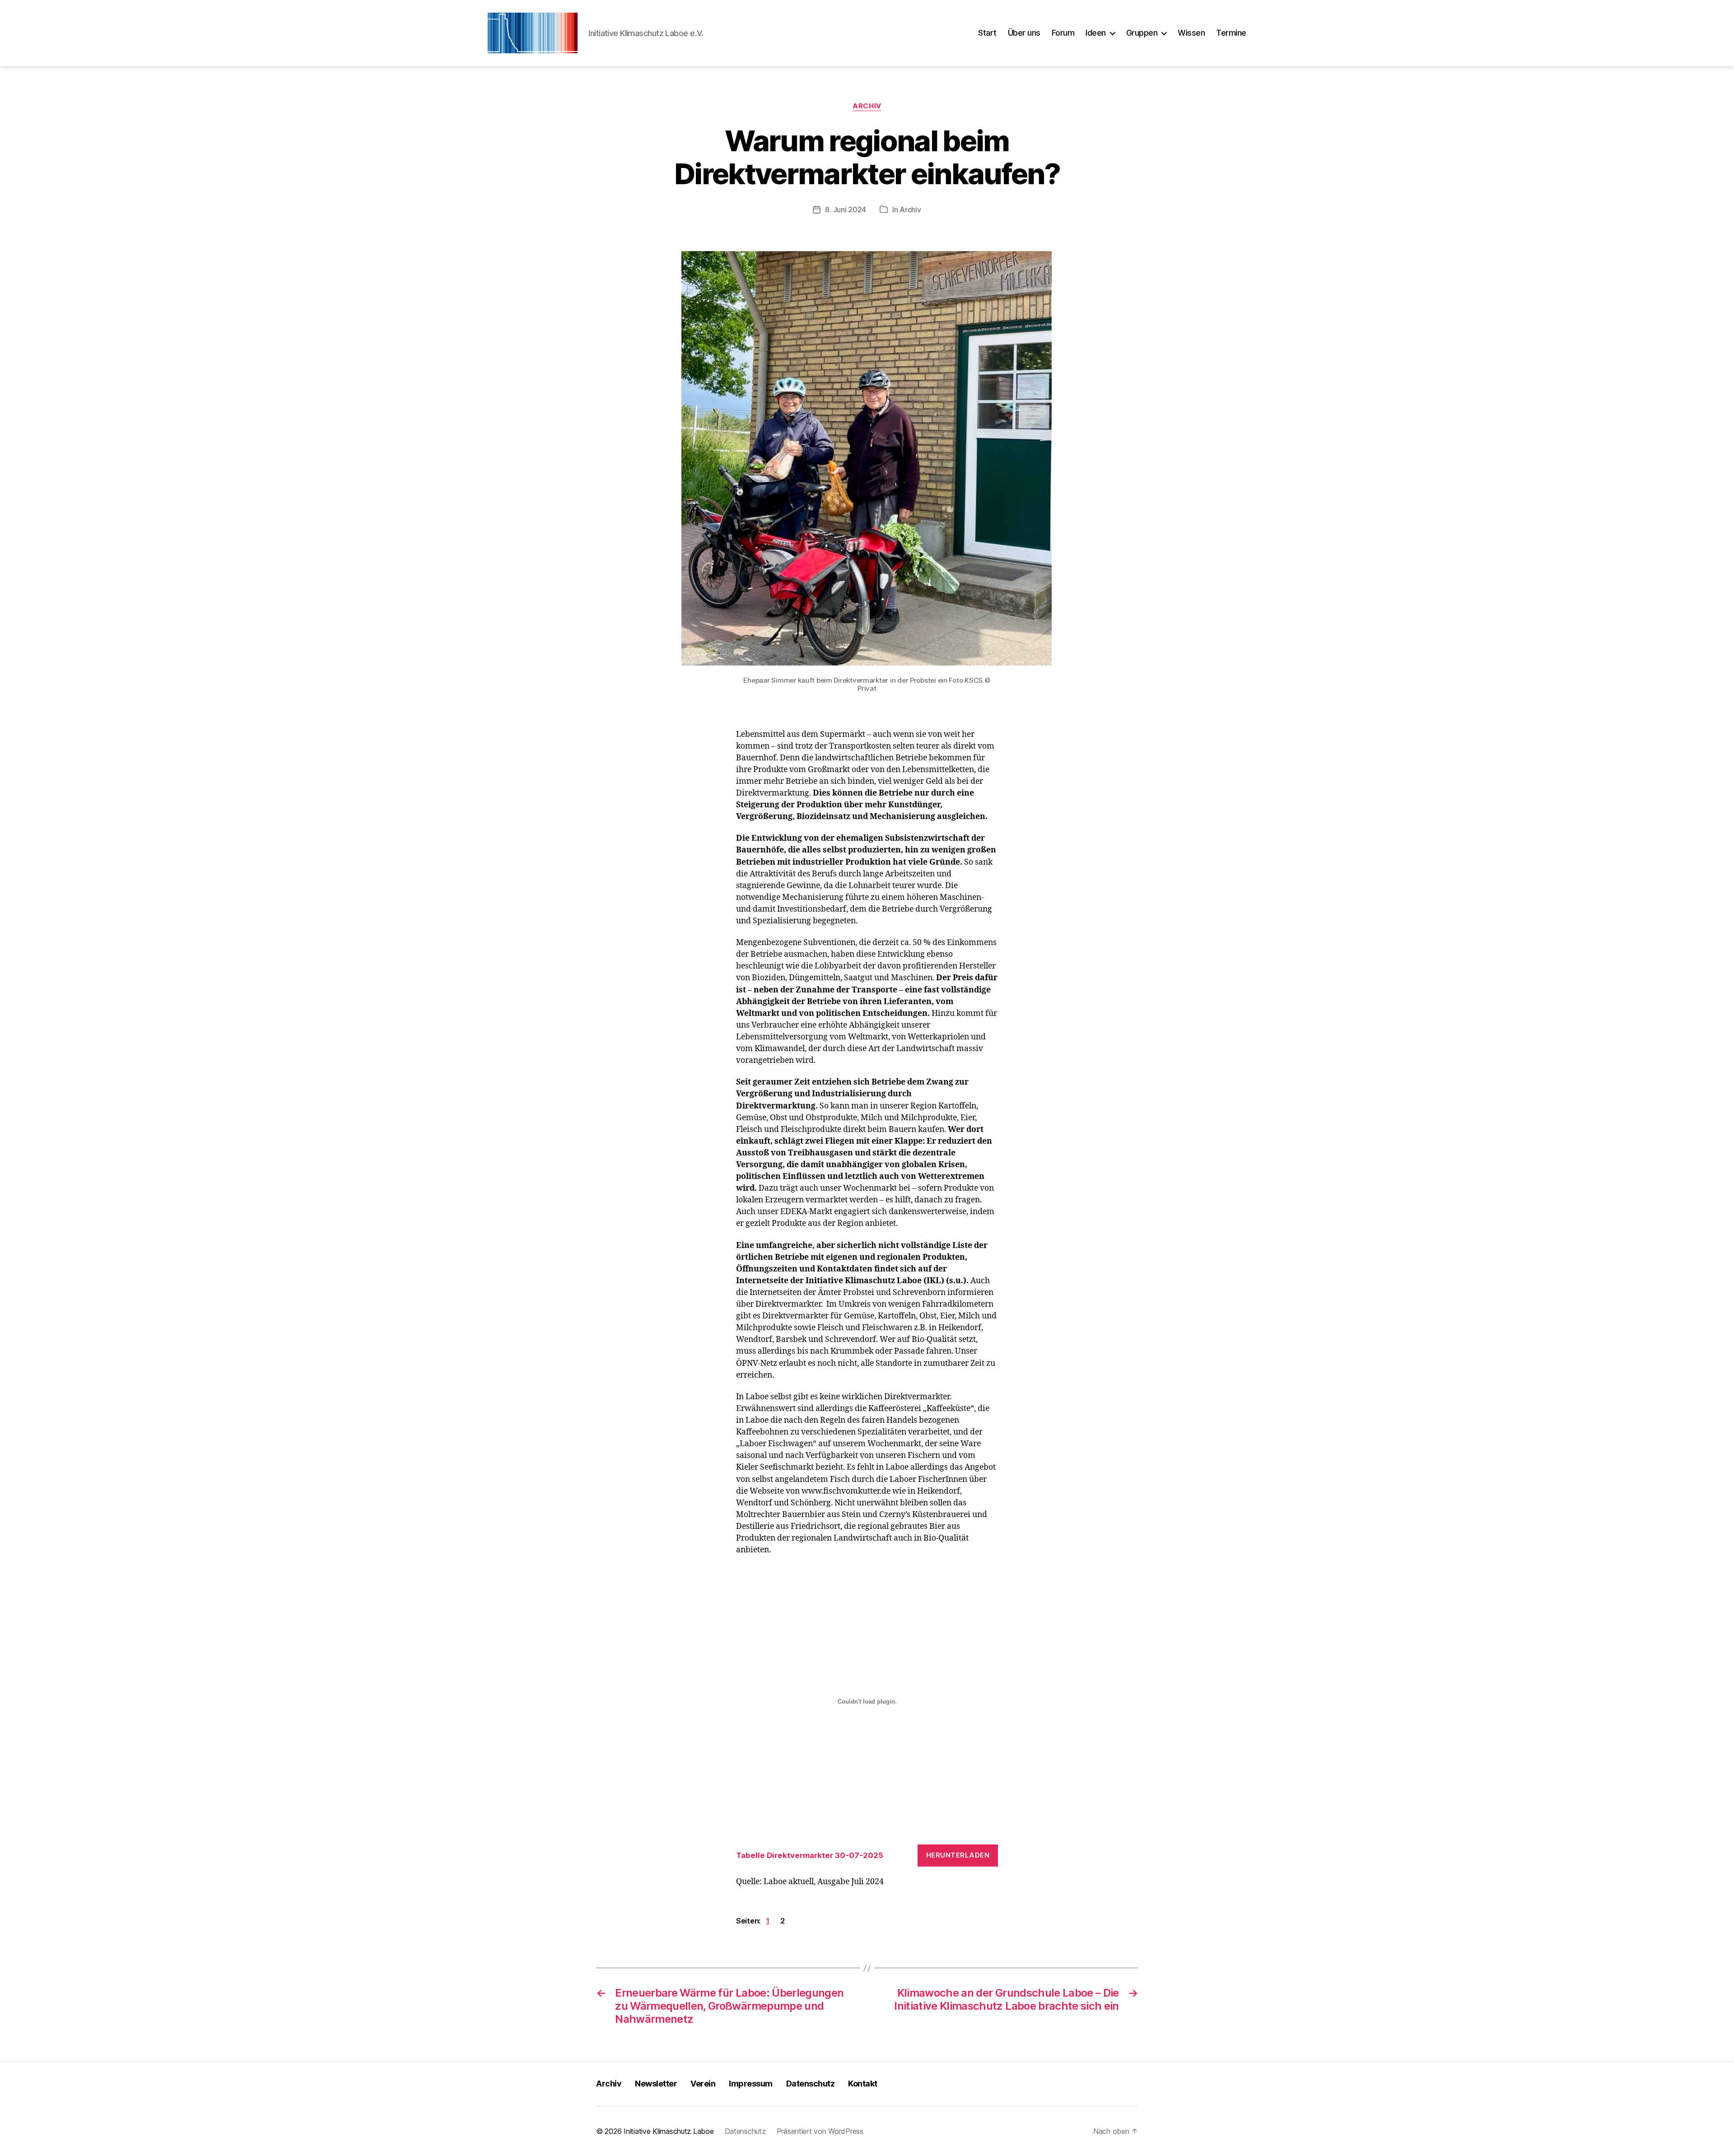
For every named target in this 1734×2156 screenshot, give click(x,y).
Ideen (1096, 33)
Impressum (751, 2084)
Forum (1063, 33)
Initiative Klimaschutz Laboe (669, 2131)
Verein (703, 2084)
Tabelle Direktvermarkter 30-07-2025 (810, 1855)
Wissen (1191, 33)
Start (987, 33)
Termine (1231, 33)
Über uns (1024, 33)
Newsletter (656, 2084)
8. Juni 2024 (846, 210)
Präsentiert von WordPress (820, 2131)
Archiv (867, 106)
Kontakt (863, 2084)
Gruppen (1142, 33)
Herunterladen (958, 1855)
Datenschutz (811, 2084)
